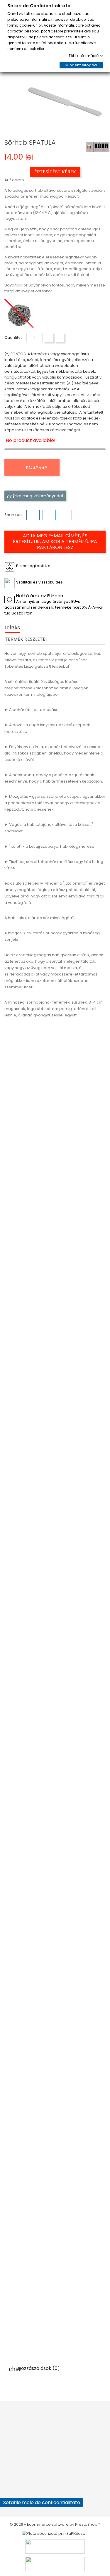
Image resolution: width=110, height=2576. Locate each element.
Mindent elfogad (81, 65)
